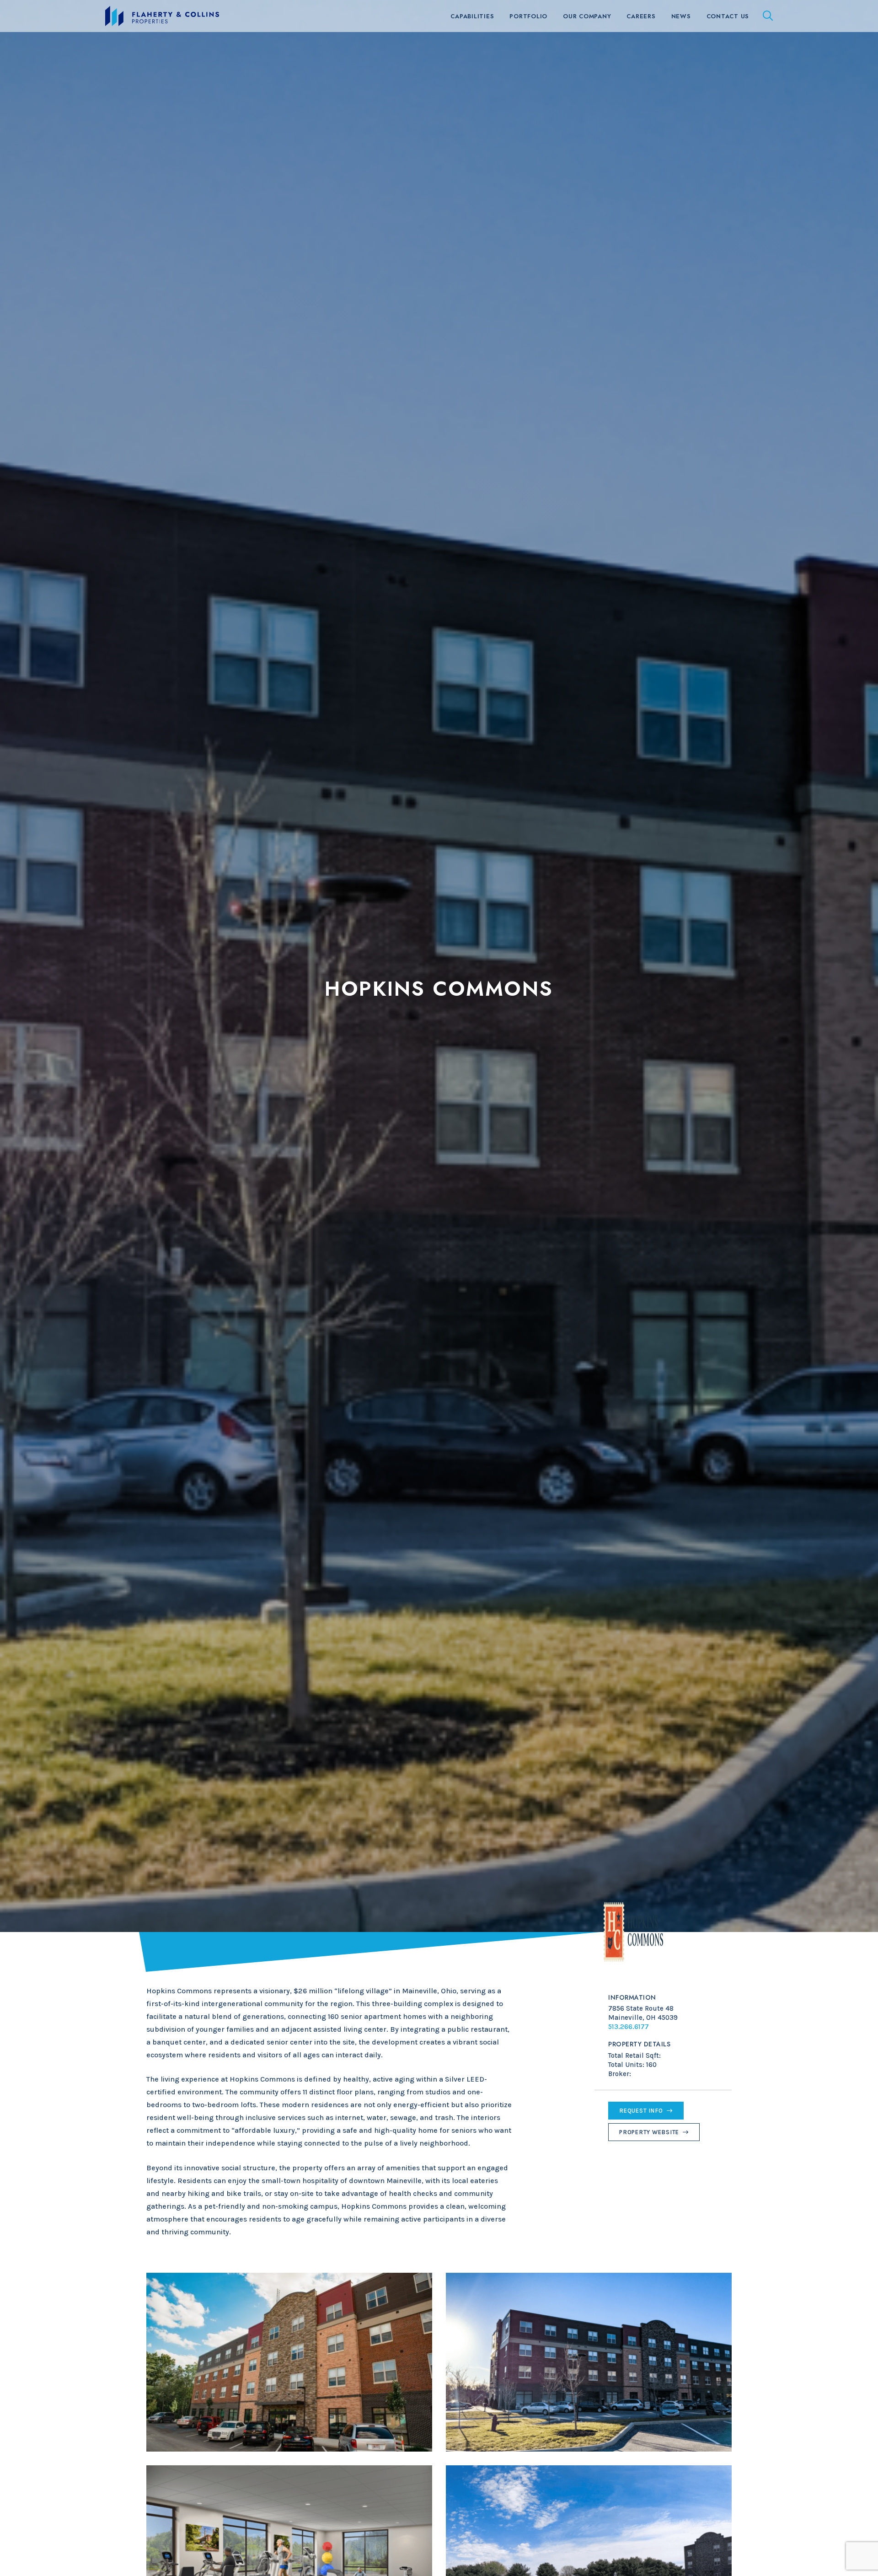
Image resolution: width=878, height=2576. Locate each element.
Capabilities (472, 16)
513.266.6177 (629, 2027)
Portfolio (528, 16)
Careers (641, 16)
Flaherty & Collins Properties (162, 16)
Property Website (649, 2132)
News (681, 16)
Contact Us (728, 16)
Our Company (587, 16)
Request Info (641, 2111)
